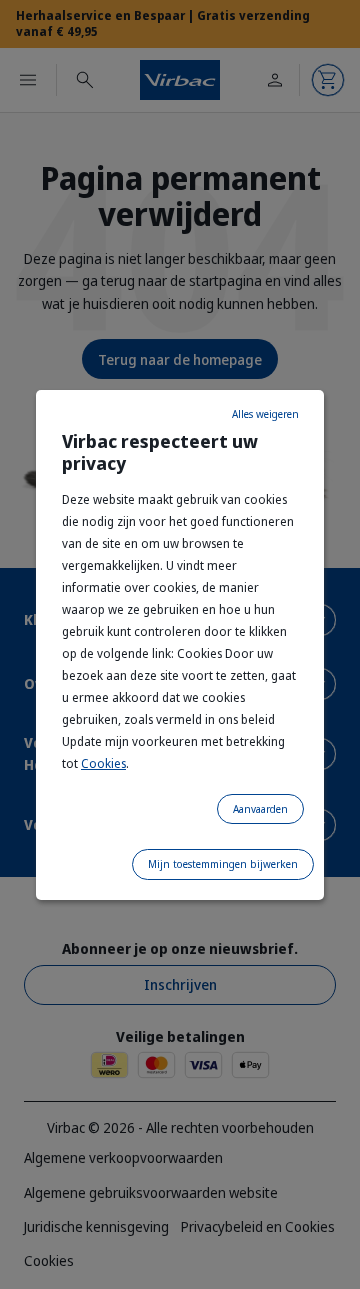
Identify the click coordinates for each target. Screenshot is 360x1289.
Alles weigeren (265, 414)
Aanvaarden (260, 809)
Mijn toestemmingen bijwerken (223, 864)
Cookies (103, 763)
